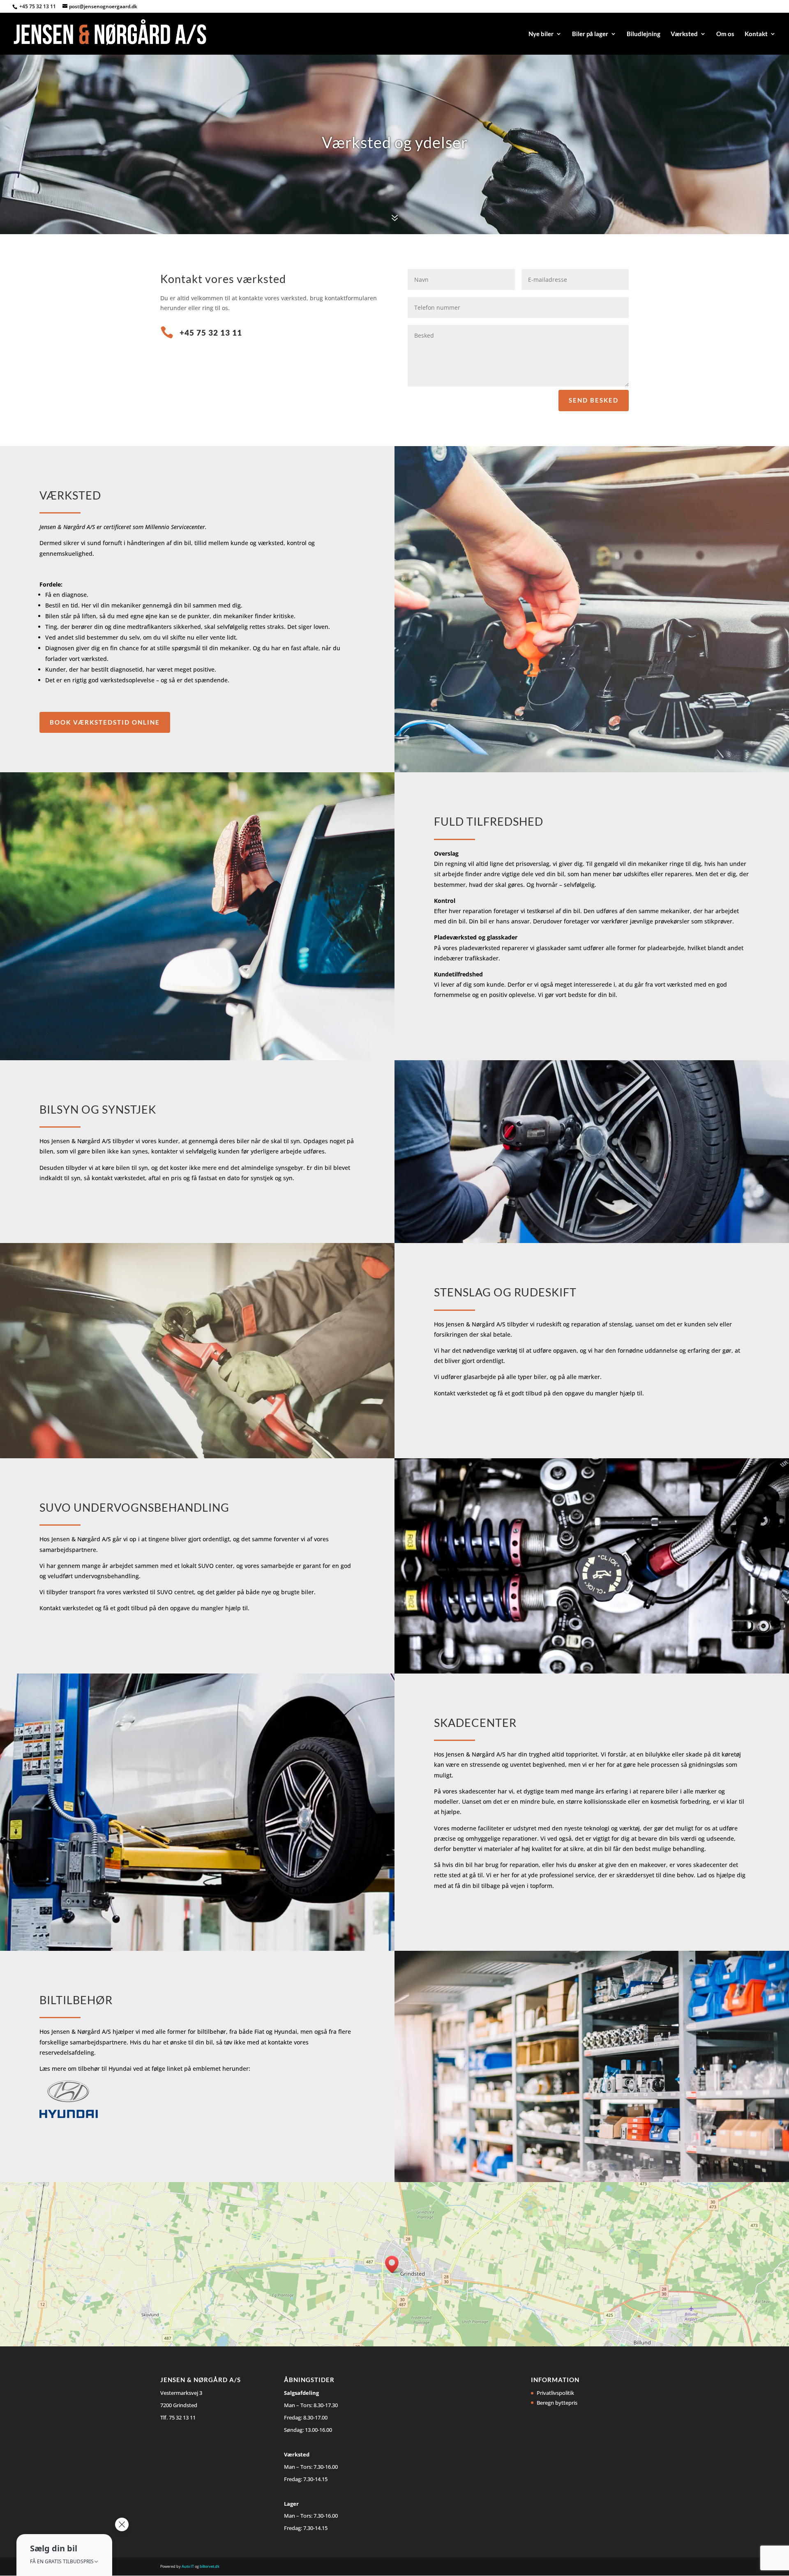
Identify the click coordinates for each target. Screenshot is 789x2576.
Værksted (684, 34)
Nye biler (541, 34)
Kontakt (756, 34)
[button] (64, 2555)
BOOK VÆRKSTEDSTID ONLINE (105, 722)
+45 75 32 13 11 (38, 6)
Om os (725, 34)
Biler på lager (590, 34)
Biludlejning (644, 34)
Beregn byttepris (557, 2403)
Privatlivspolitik (555, 2393)
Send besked (594, 400)
